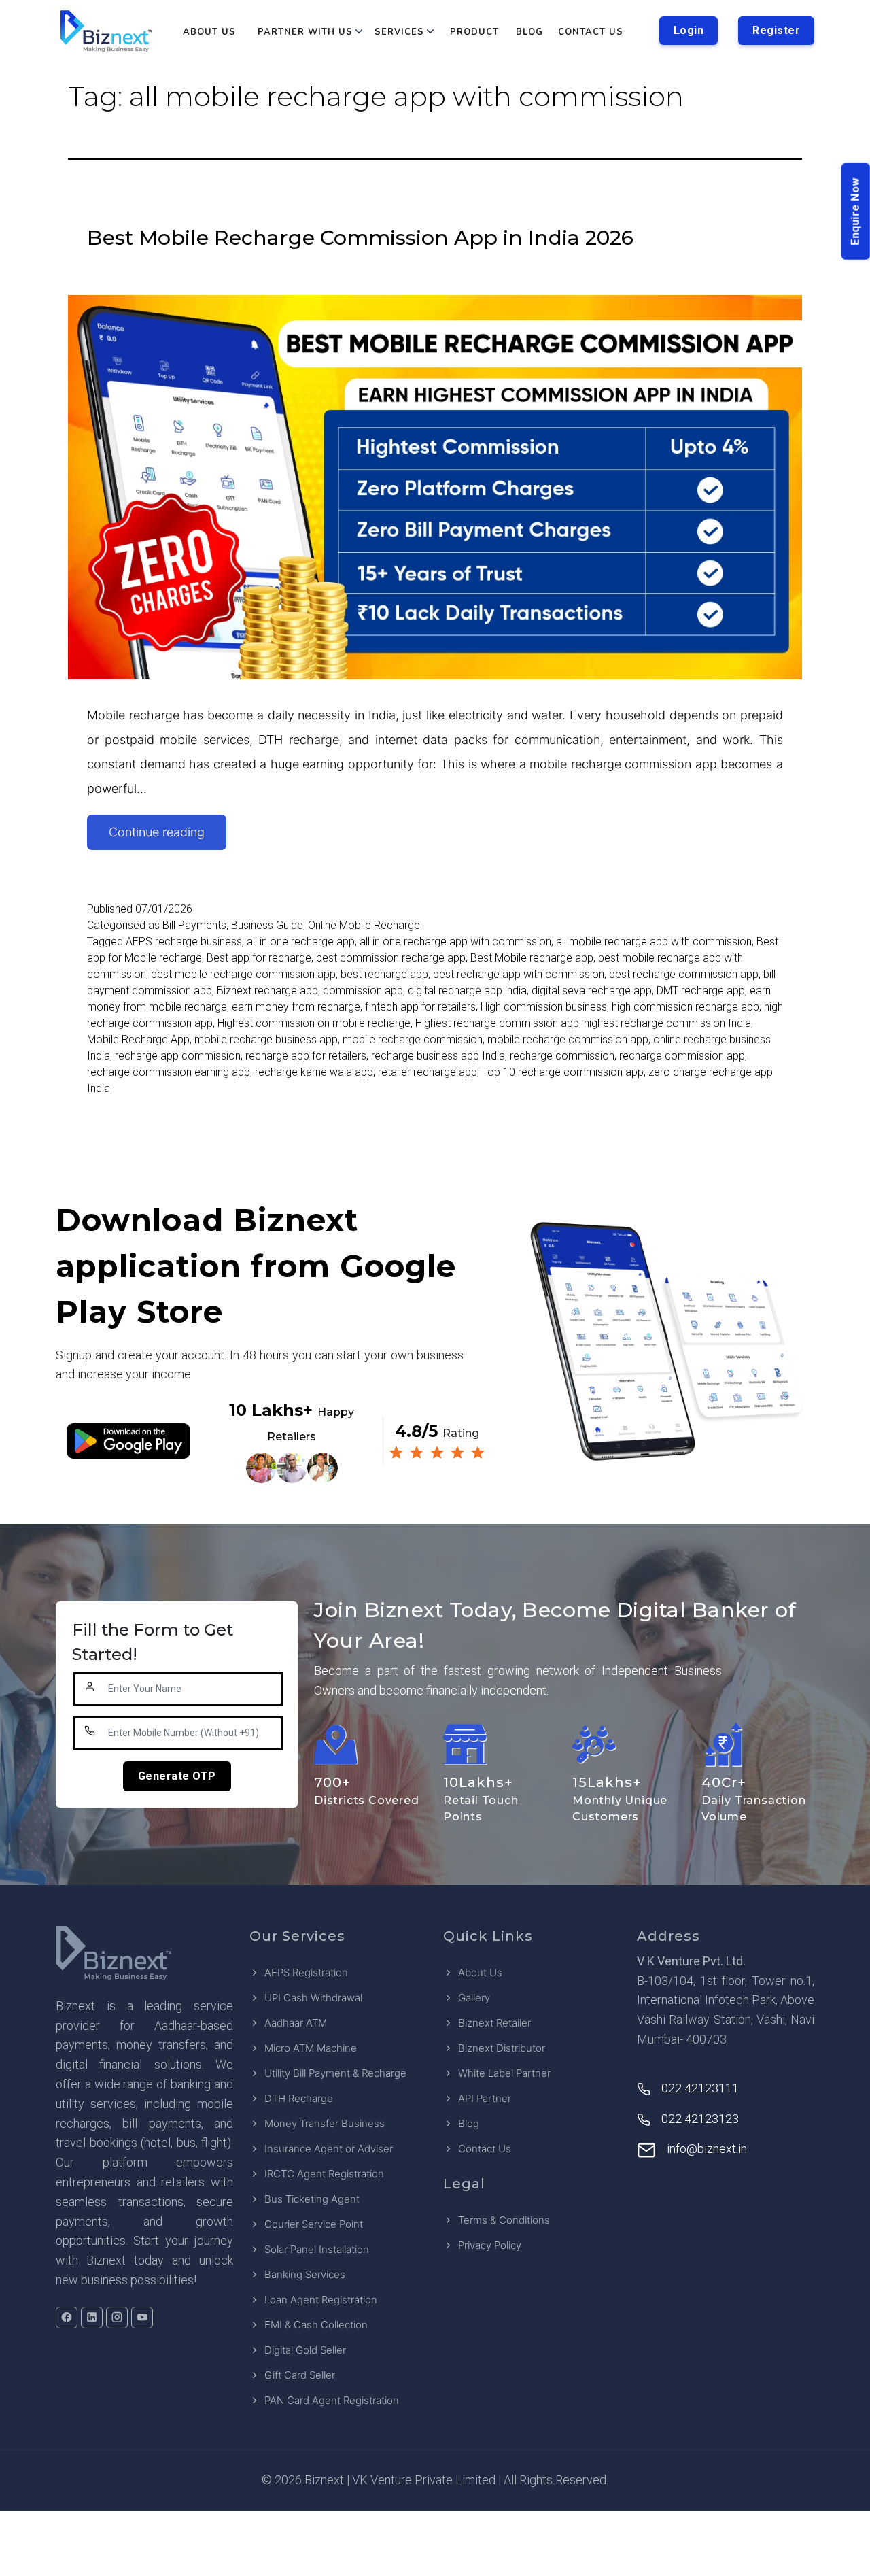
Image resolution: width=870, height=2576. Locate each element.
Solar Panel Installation (317, 2249)
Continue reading (168, 837)
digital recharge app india (467, 990)
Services (399, 32)
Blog (529, 32)
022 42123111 (700, 2088)
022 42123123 (700, 2119)
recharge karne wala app (314, 1072)
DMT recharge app (701, 990)
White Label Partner (504, 2073)
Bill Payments (194, 925)
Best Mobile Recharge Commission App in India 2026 (360, 238)
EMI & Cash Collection (316, 2325)
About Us (209, 32)
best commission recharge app (391, 958)
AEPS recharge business (184, 942)
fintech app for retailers (420, 1007)
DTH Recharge (299, 2098)
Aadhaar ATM (296, 2023)
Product (474, 32)
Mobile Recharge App (138, 1039)
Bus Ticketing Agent (312, 2199)
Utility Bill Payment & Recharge (335, 2073)
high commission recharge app (685, 1007)
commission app (363, 990)
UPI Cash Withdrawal (313, 1998)
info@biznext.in (707, 2149)
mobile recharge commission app (568, 1039)
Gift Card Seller (300, 2375)
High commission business (544, 1007)
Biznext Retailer (494, 2023)
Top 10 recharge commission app (563, 1072)
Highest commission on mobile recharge (314, 1023)
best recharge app (384, 974)
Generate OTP (177, 1776)
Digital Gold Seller (305, 2350)
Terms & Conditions (504, 2220)
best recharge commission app (684, 974)
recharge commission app (682, 1056)
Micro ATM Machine (311, 2048)
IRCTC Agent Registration (324, 2174)
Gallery (474, 1998)
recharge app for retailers (306, 1056)
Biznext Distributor (502, 2048)
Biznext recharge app (267, 990)
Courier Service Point (314, 2224)
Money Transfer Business (325, 2123)
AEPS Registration (306, 1972)
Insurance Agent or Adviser (329, 2149)
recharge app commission (178, 1056)
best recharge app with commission (519, 974)
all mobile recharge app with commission (654, 942)
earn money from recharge (296, 1007)
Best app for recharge (259, 958)
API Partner (485, 2098)
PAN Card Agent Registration (332, 2400)
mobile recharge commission (413, 1039)
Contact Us (591, 32)
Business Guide (267, 925)
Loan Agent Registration (321, 2300)
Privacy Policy (490, 2245)
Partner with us (305, 32)
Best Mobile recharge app (532, 958)
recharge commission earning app (169, 1072)
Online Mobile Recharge (364, 925)
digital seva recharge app (592, 990)
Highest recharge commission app (497, 1023)
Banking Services (305, 2274)
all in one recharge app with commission (455, 942)
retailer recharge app (428, 1072)
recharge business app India (438, 1056)
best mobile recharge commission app (243, 974)
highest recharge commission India (667, 1023)
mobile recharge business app (266, 1039)
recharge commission (562, 1056)
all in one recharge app (301, 942)
